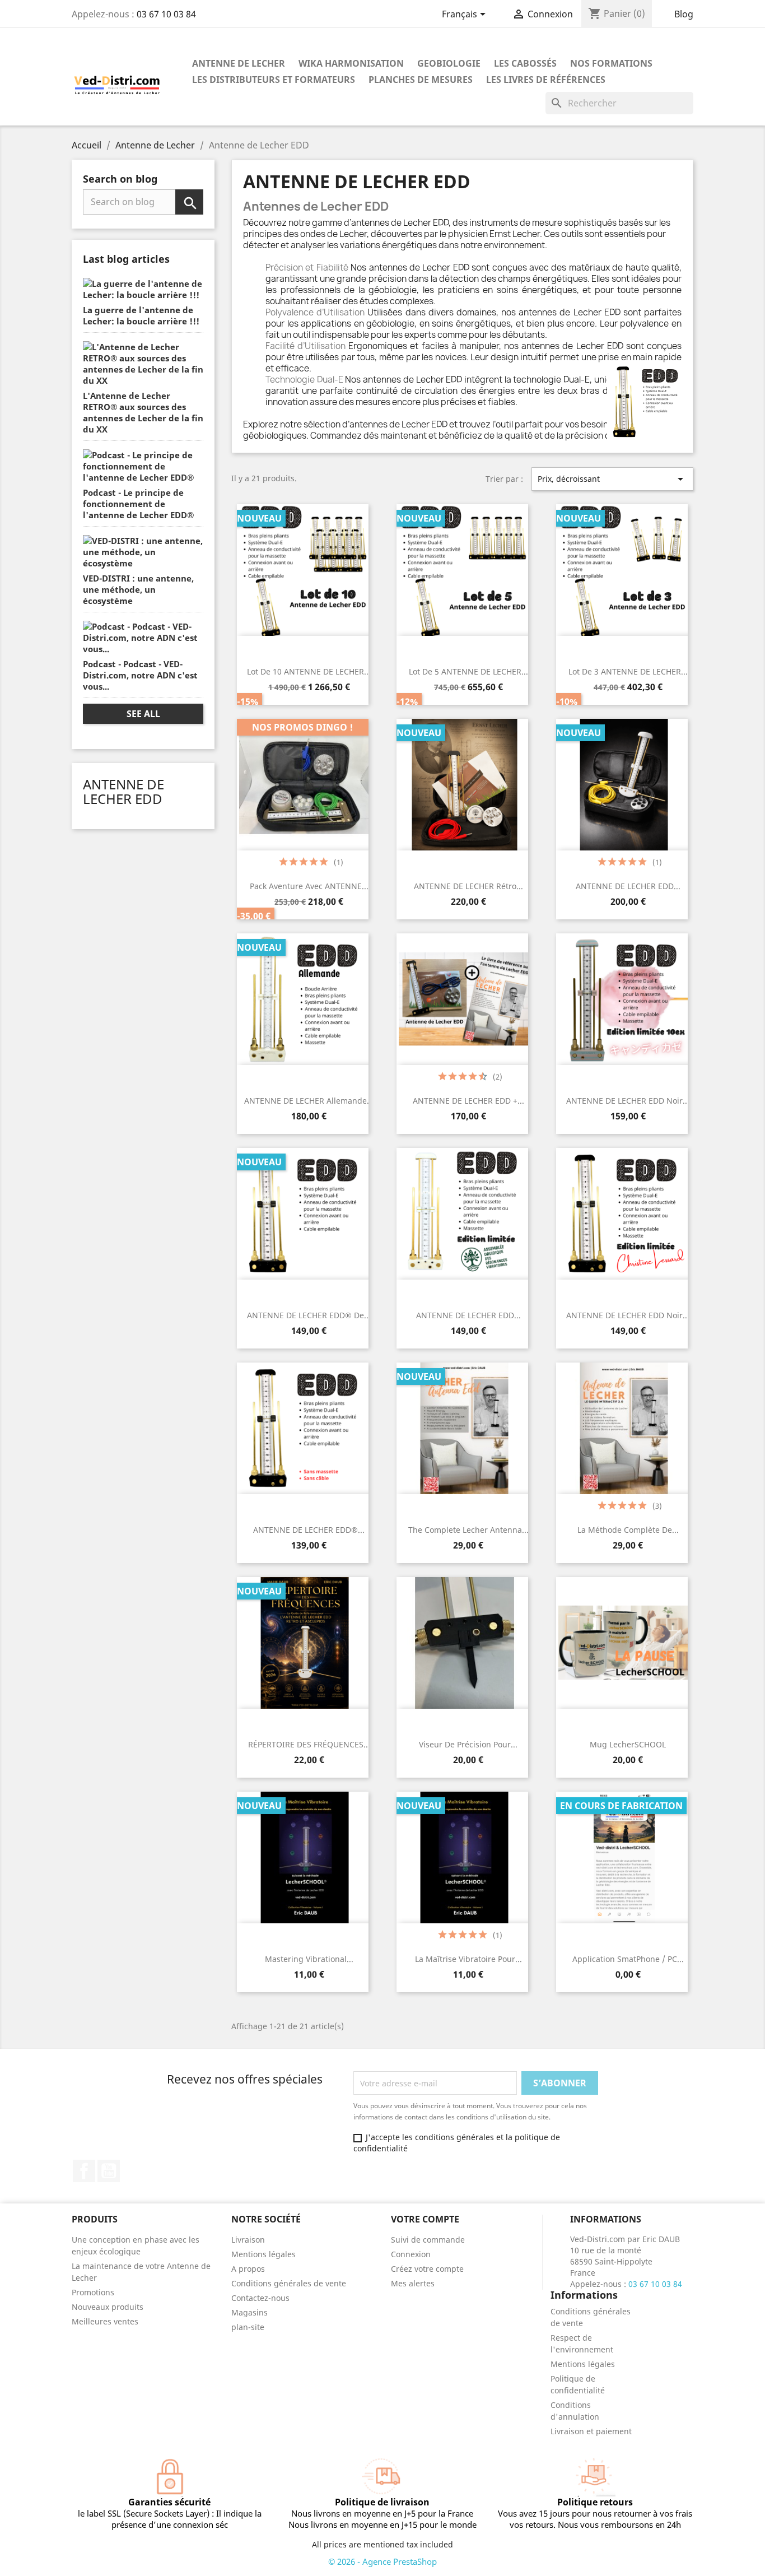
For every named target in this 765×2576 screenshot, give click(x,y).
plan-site (248, 2327)
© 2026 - (345, 2561)
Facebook (84, 2171)
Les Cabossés (525, 63)
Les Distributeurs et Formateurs (274, 80)
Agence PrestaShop (400, 2561)
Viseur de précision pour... (468, 1744)
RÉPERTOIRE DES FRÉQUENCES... (309, 1744)
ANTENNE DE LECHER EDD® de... (309, 1315)
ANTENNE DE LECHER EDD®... (309, 1530)
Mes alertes (413, 2283)
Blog (684, 14)
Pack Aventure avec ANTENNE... (309, 886)
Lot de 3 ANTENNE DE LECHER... (628, 671)
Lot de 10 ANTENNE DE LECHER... (309, 671)
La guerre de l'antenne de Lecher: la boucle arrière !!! (141, 315)
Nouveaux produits (108, 2307)
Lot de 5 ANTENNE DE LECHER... (468, 671)
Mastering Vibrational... (309, 1959)
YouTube (109, 2171)
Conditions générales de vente (289, 2283)
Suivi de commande (428, 2240)
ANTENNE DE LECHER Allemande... (309, 1101)
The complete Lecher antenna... (468, 1530)
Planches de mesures (421, 80)
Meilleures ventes (105, 2321)
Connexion (411, 2254)
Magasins (249, 2312)
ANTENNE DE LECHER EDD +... (468, 1101)
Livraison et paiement (591, 2431)
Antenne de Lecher (239, 63)
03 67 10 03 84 (166, 14)
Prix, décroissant (612, 479)
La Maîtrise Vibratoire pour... (468, 1959)
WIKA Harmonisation (351, 63)
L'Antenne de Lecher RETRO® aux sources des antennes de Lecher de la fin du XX (143, 412)
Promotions (93, 2292)
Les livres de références (546, 80)
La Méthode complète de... (628, 1530)
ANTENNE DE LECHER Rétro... (468, 886)
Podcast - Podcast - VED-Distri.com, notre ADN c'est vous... (140, 675)
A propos (248, 2269)
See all (143, 714)
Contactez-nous (260, 2298)
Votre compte (425, 2219)
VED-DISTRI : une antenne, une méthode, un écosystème (138, 589)
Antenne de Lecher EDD (123, 791)
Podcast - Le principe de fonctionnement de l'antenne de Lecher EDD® (138, 504)
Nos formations (611, 63)
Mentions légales (263, 2254)
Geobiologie (449, 63)
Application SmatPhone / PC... (628, 1959)
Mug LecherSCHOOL (628, 1744)
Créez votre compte (427, 2269)
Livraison (248, 2240)
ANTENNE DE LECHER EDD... (628, 886)
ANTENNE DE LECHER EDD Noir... (628, 1101)
